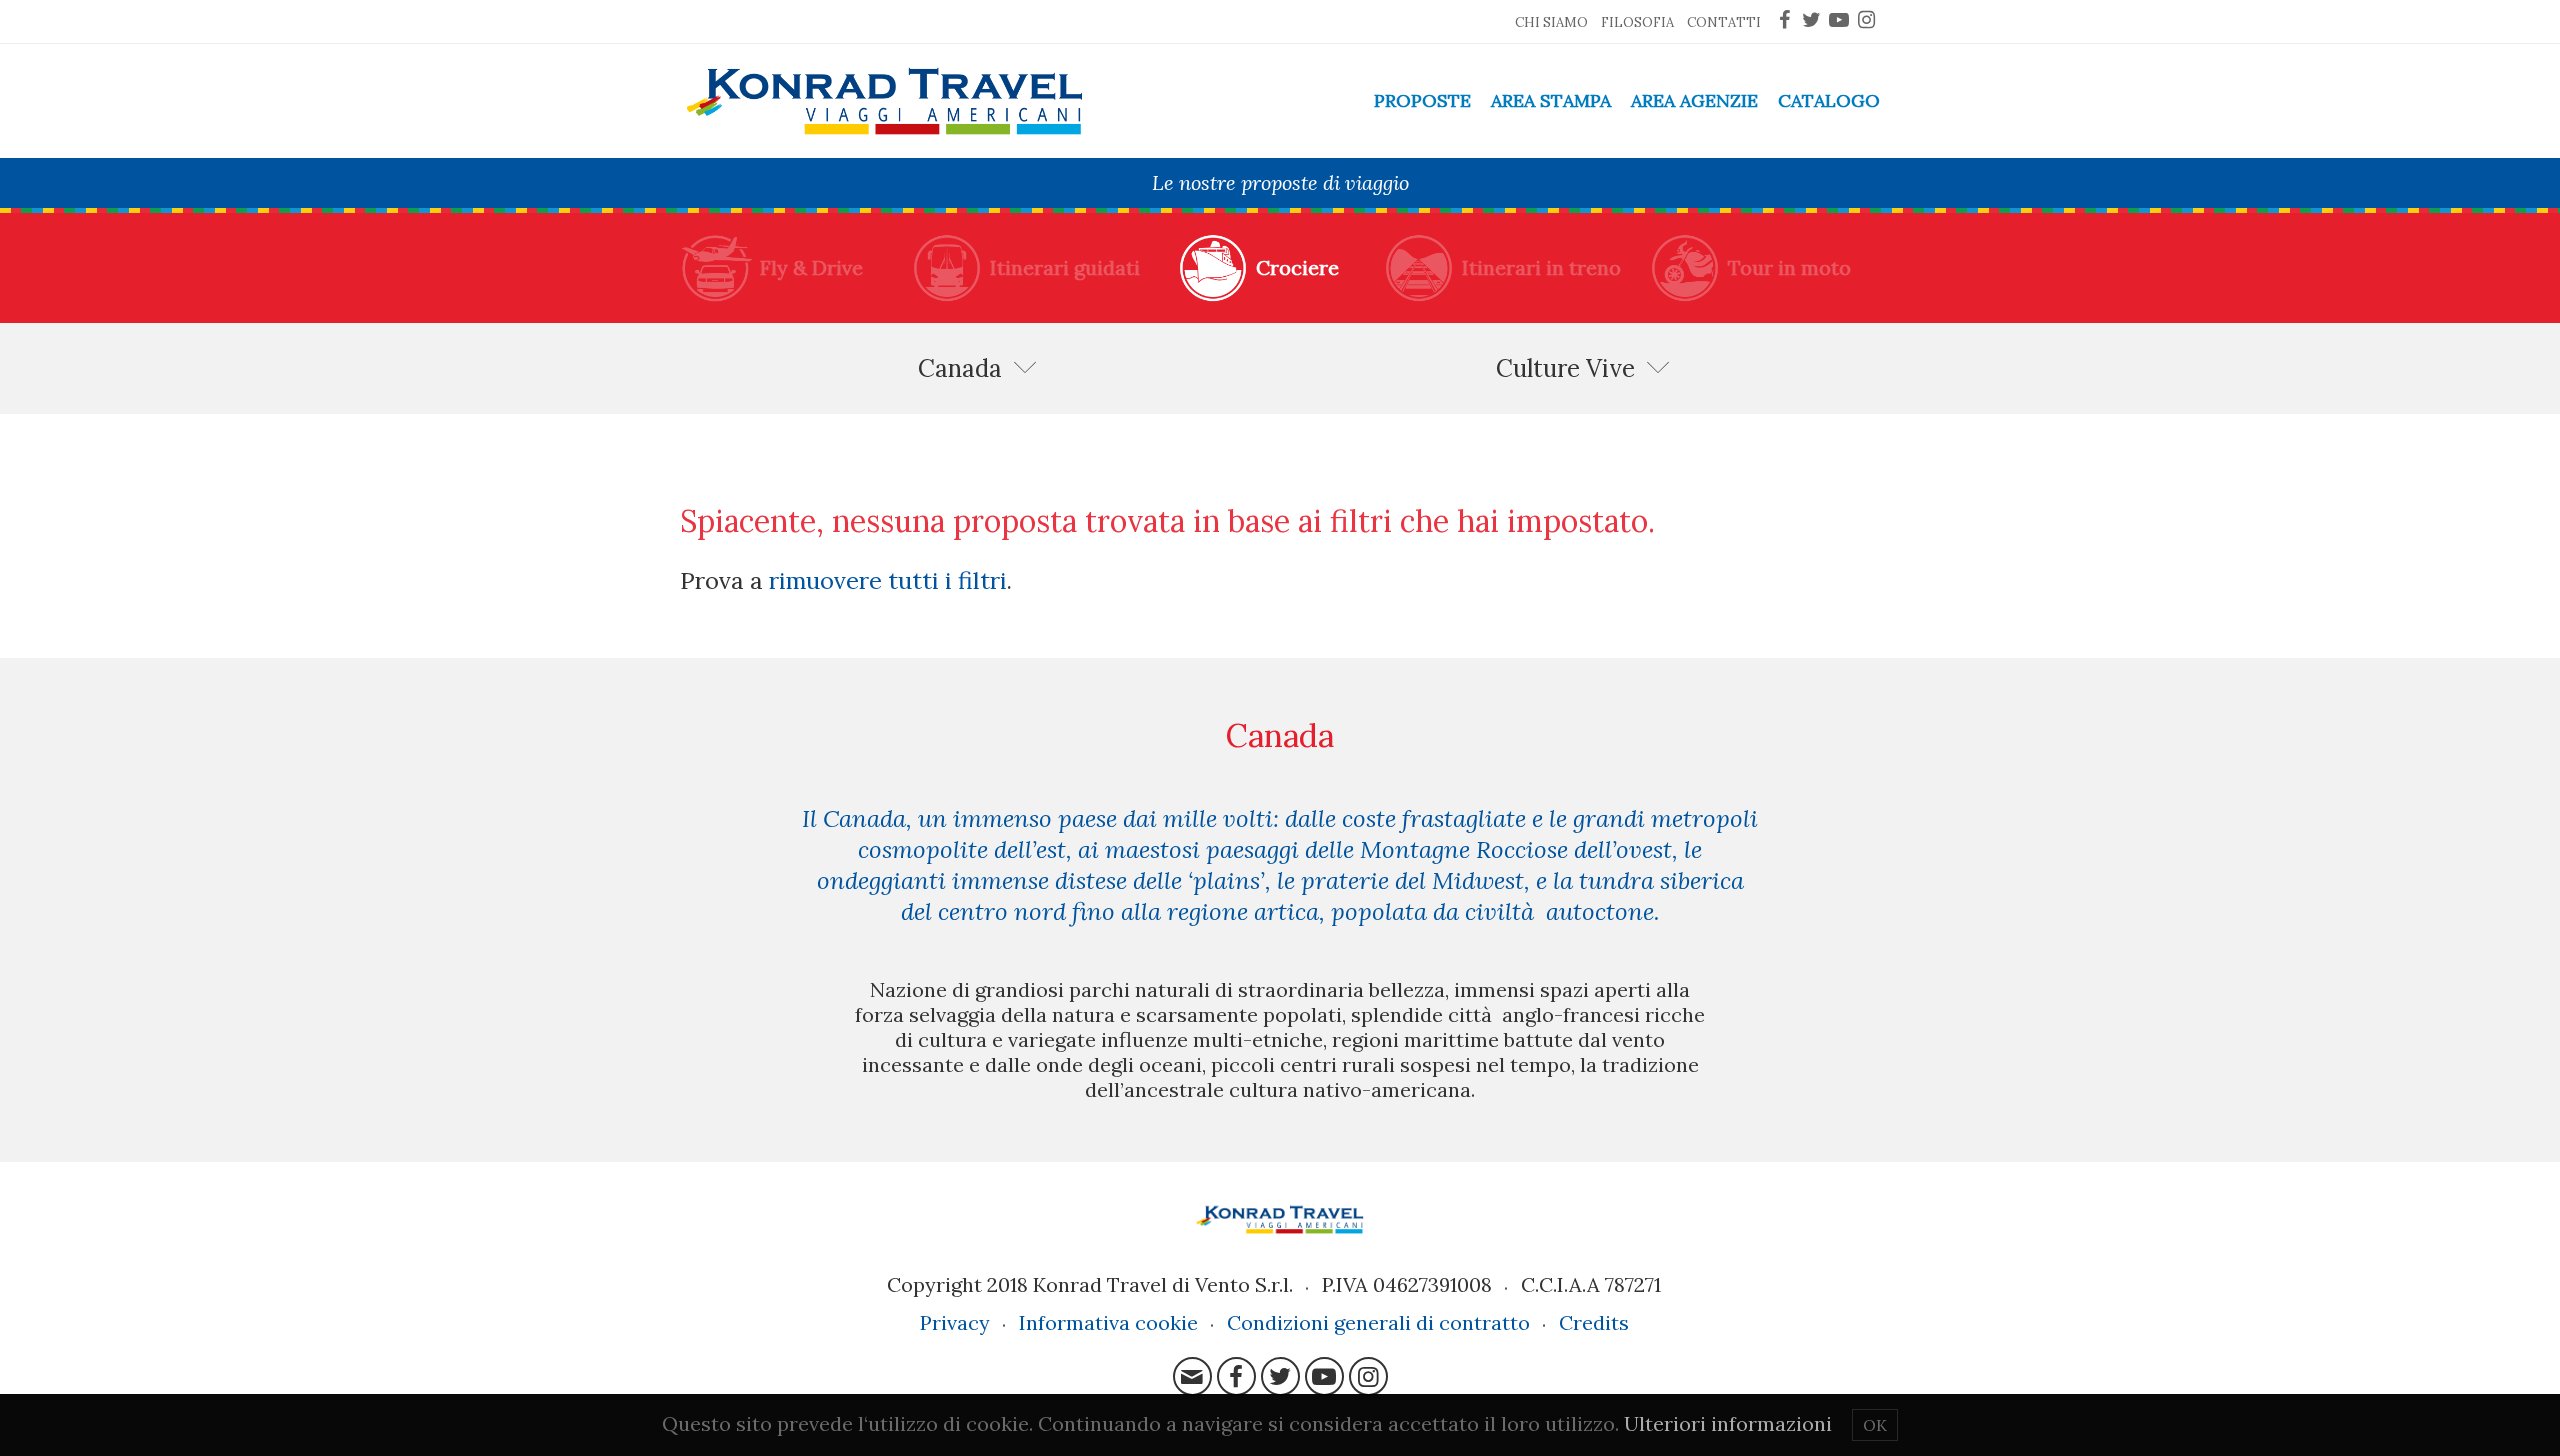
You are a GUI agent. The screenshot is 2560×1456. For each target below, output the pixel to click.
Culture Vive (1565, 368)
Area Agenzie (1694, 100)
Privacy (955, 1322)
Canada (960, 368)
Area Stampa (1551, 100)
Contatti (1724, 22)
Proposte (1422, 100)
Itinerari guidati (1065, 267)
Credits (1594, 1322)
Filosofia (1637, 22)
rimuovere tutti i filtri (888, 580)
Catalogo (1829, 100)
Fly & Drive (811, 267)
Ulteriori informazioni (1728, 1423)
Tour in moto (1789, 267)
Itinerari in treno (1541, 267)
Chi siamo (1551, 22)
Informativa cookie (1108, 1322)
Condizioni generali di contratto (1378, 1322)
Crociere (1297, 267)
